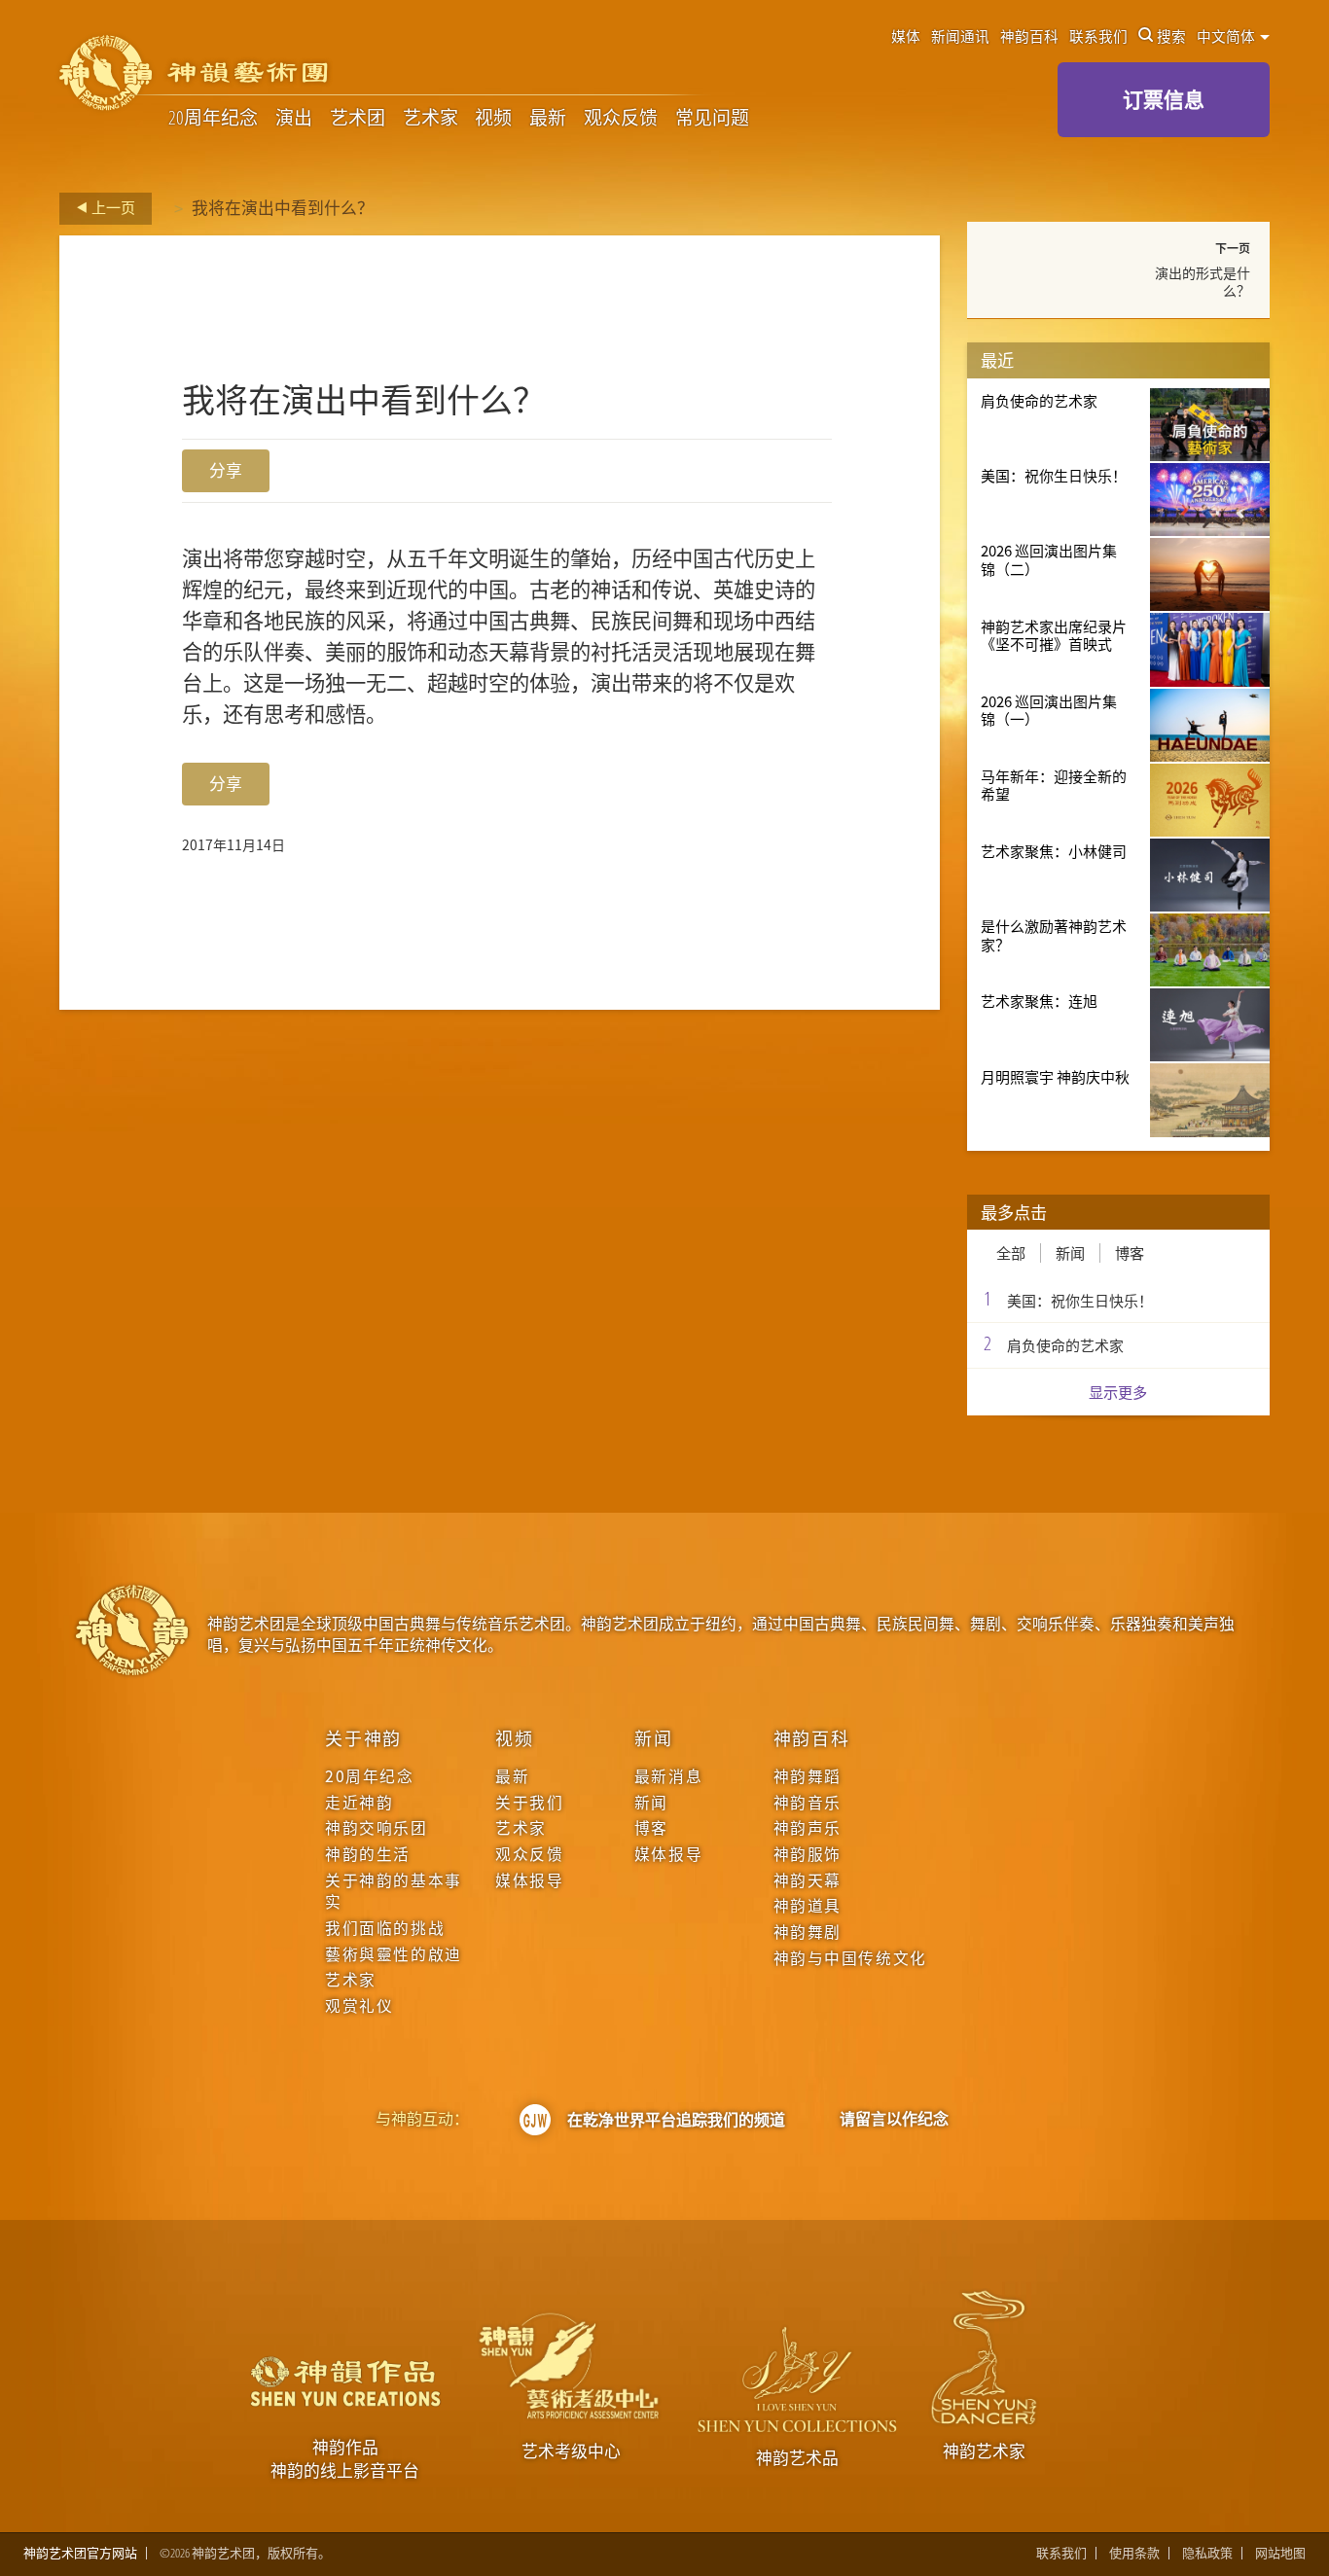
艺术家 (431, 118)
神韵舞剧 (808, 1932)
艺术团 (358, 118)
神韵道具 (808, 1906)
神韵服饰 (808, 1854)
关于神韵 (363, 1737)
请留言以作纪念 (894, 2119)
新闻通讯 (960, 36)
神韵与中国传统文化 (850, 1958)
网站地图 (1280, 2553)
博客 (1130, 1253)
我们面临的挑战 (385, 1928)
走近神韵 (359, 1803)
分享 (226, 470)
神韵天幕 (808, 1880)
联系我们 (1098, 36)
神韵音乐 (808, 1803)
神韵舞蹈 (808, 1776)
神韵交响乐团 (376, 1828)
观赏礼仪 (359, 2006)
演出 (294, 118)
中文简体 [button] (1227, 36)
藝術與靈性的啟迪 (394, 1954)
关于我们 (529, 1803)
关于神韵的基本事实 (394, 1891)
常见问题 (712, 118)
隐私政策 (1207, 2553)
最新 (548, 118)
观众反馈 (621, 118)
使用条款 (1134, 2553)
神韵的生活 (368, 1854)
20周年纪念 (213, 118)
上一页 (112, 207)
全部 (1011, 1253)
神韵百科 (1029, 36)
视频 (493, 118)
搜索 (1171, 36)
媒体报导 (529, 1880)
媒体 (906, 36)
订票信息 (1164, 99)
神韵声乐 (808, 1828)
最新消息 (668, 1776)
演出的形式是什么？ (1203, 281)
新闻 (1070, 1253)
